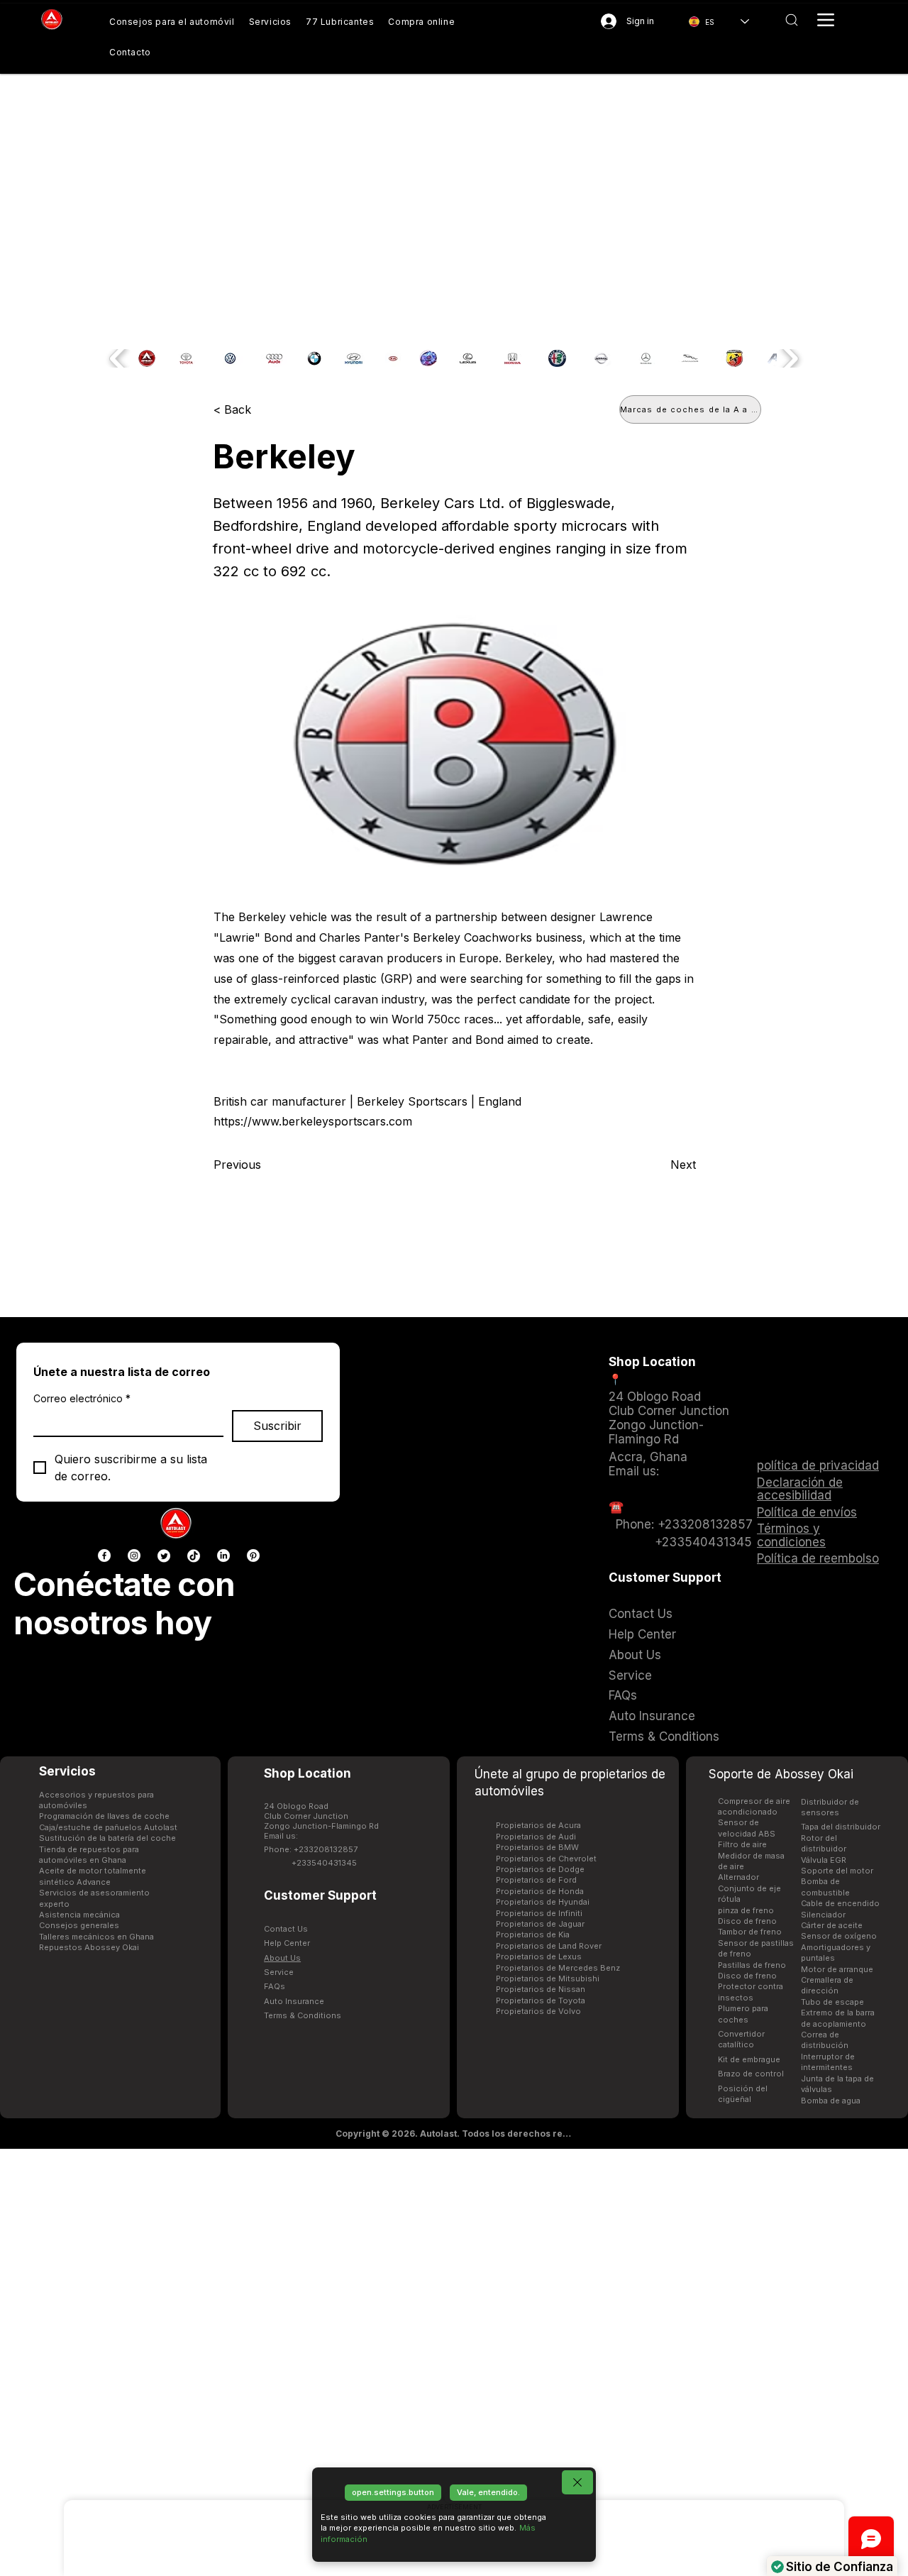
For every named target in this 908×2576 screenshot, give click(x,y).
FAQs (275, 1986)
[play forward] (789, 358)
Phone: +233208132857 (311, 1849)
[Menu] (826, 20)
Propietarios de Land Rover (549, 1946)
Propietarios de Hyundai (543, 1902)
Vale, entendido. (488, 2492)
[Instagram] (134, 1556)
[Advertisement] (454, 2362)
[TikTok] (194, 1556)
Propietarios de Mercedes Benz (558, 1968)
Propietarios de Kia (533, 1934)
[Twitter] (164, 1556)
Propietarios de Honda (540, 1891)
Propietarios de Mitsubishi (548, 1978)
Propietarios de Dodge (540, 1869)
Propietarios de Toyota (541, 2000)
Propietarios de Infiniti (539, 1913)
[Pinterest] (253, 1556)
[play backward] (119, 358)
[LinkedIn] (223, 1556)
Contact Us (286, 1929)
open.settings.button (393, 2492)
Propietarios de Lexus (539, 1956)
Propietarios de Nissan (541, 1989)
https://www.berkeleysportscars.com (313, 1121)
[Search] (791, 20)
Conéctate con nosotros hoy (124, 1603)
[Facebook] (104, 1556)
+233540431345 (324, 1863)
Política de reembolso (818, 1558)
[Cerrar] (577, 2482)
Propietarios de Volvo (538, 2011)
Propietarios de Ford (536, 1880)
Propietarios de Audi (536, 1837)
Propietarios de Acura (538, 1825)
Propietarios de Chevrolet (546, 1859)
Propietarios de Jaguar (540, 1924)
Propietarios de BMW (537, 1847)
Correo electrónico (82, 1398)
